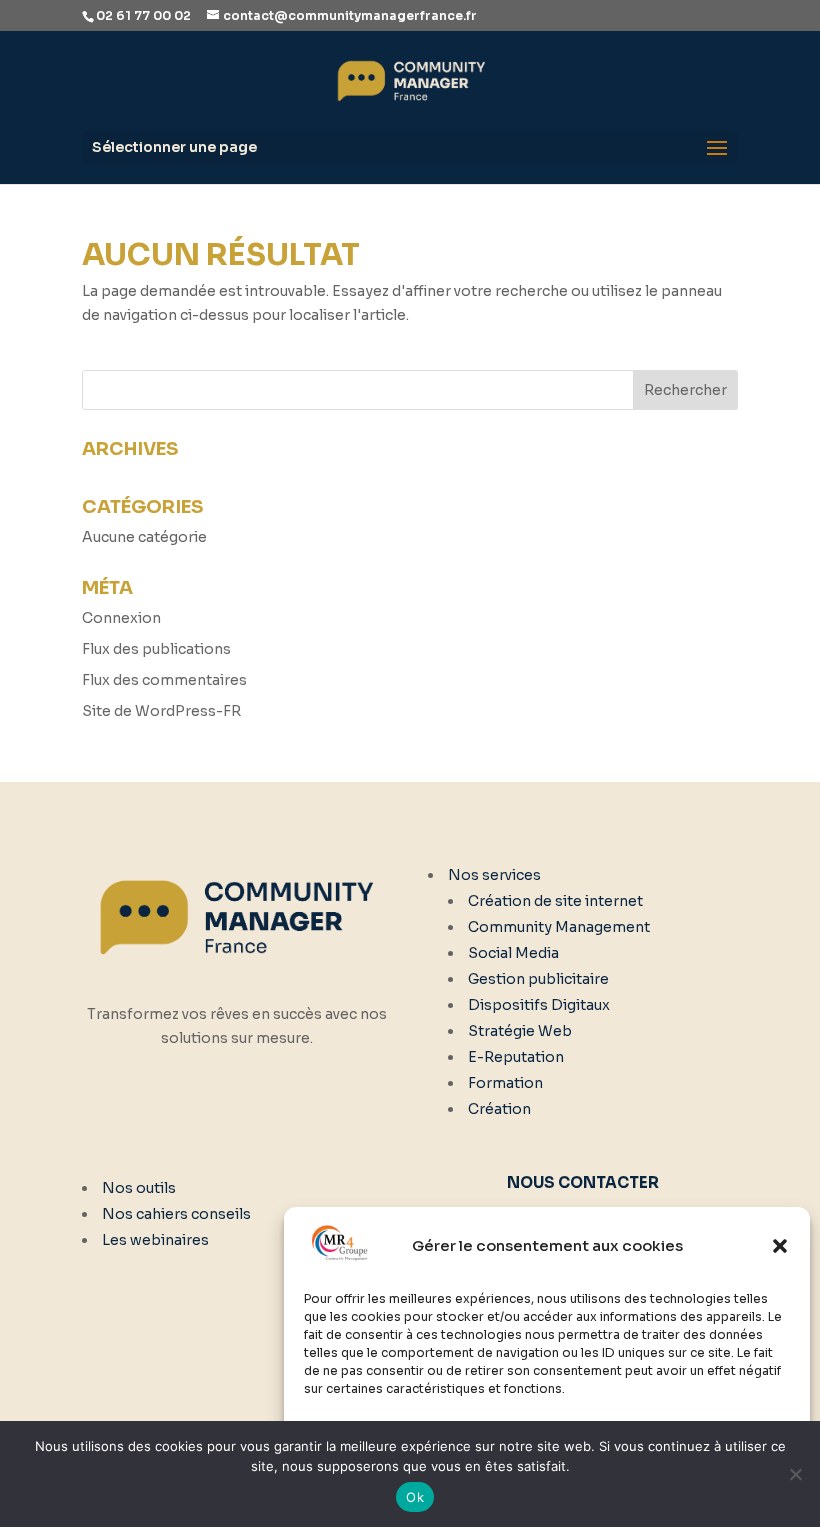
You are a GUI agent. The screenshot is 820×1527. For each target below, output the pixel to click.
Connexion (121, 618)
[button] (780, 1246)
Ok (415, 1497)
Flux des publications (156, 649)
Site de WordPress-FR (161, 711)
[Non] (795, 1474)
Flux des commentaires (164, 680)
